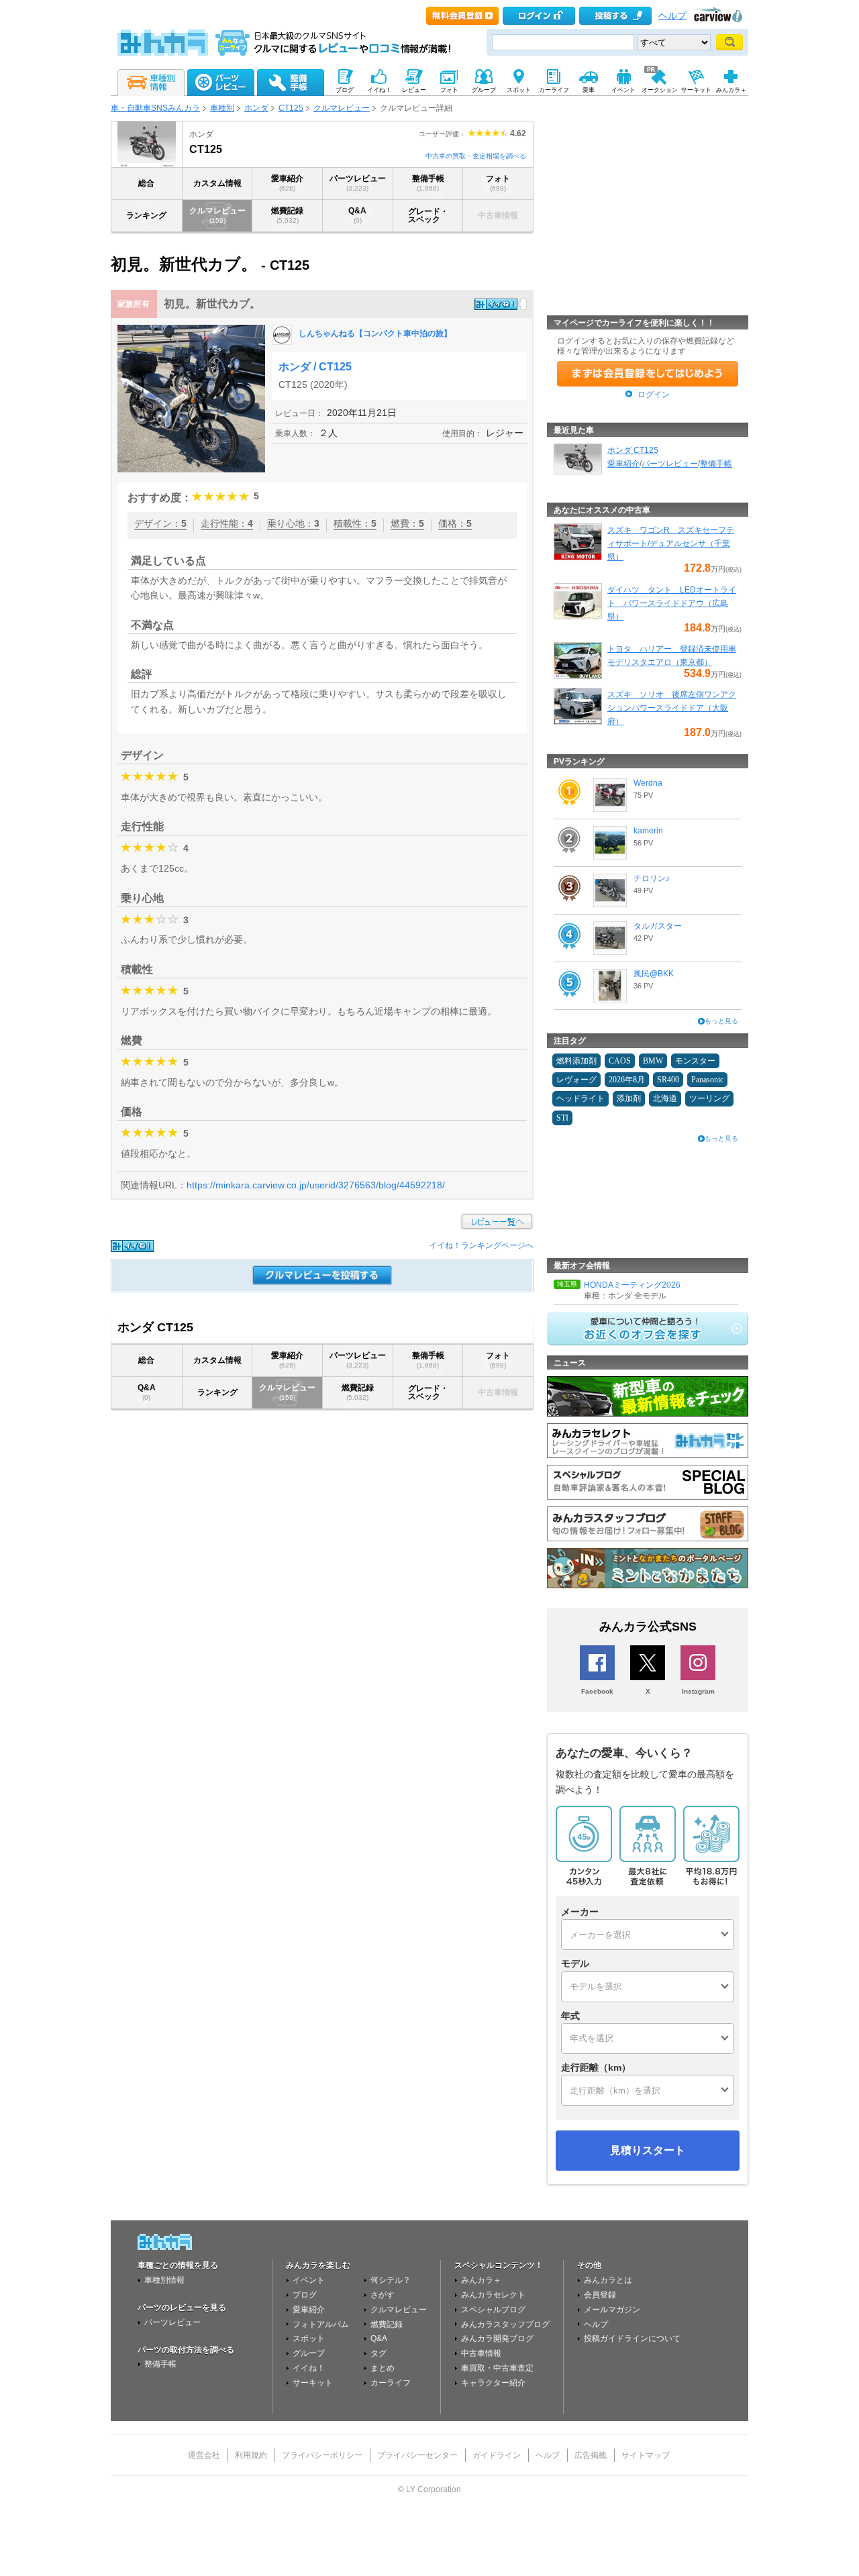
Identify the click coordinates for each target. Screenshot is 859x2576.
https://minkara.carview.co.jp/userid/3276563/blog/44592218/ (316, 1185)
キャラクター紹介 (493, 2383)
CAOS (620, 1061)
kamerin (648, 831)
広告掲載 (591, 2455)
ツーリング (709, 1098)
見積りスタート (648, 2150)
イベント (309, 2280)
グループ (309, 2353)
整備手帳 (428, 183)
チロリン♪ (652, 878)
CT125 (291, 108)
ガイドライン (497, 2455)
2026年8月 (627, 1080)
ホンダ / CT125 (315, 367)
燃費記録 (287, 215)
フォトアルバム (321, 2324)
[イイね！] (496, 304)
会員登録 (600, 2295)
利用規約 (251, 2455)
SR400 (668, 1080)
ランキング (146, 215)
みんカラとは (608, 2280)
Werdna (648, 783)
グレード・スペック (428, 215)
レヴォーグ (576, 1080)
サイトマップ (646, 2455)
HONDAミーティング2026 (632, 1285)
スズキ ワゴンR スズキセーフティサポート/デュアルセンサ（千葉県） (671, 544)
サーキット (313, 2383)
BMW (653, 1061)
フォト (498, 183)
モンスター (695, 1061)
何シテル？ (391, 2280)
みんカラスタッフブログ (505, 2324)
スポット (309, 2338)
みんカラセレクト (493, 2295)
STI (562, 1118)
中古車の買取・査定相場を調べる (476, 156)
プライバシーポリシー (322, 2455)
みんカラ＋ (481, 2280)
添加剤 (629, 1098)
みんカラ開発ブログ (497, 2338)
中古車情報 (481, 2353)
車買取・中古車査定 (497, 2368)
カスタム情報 (217, 183)
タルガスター (658, 926)
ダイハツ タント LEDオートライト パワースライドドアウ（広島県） (672, 603)
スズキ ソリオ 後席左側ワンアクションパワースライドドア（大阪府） (672, 708)
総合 (146, 183)
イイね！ (309, 2368)
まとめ (383, 2368)
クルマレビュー (342, 108)
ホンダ (256, 108)
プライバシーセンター (417, 2455)
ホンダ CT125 (633, 450)
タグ (378, 2353)
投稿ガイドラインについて (632, 2338)
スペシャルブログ (493, 2310)
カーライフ (391, 2383)
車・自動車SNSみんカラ (155, 108)
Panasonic (707, 1080)
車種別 (222, 108)
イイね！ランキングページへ (481, 1245)
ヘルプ (672, 16)
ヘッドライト (580, 1098)
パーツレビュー (358, 183)
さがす (383, 2295)
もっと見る (721, 1021)
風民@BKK (654, 974)
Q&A (357, 215)
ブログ (305, 2295)
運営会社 (204, 2455)
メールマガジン (612, 2310)
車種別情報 (164, 2280)
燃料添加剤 (576, 1061)
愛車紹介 (287, 183)
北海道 (665, 1098)
